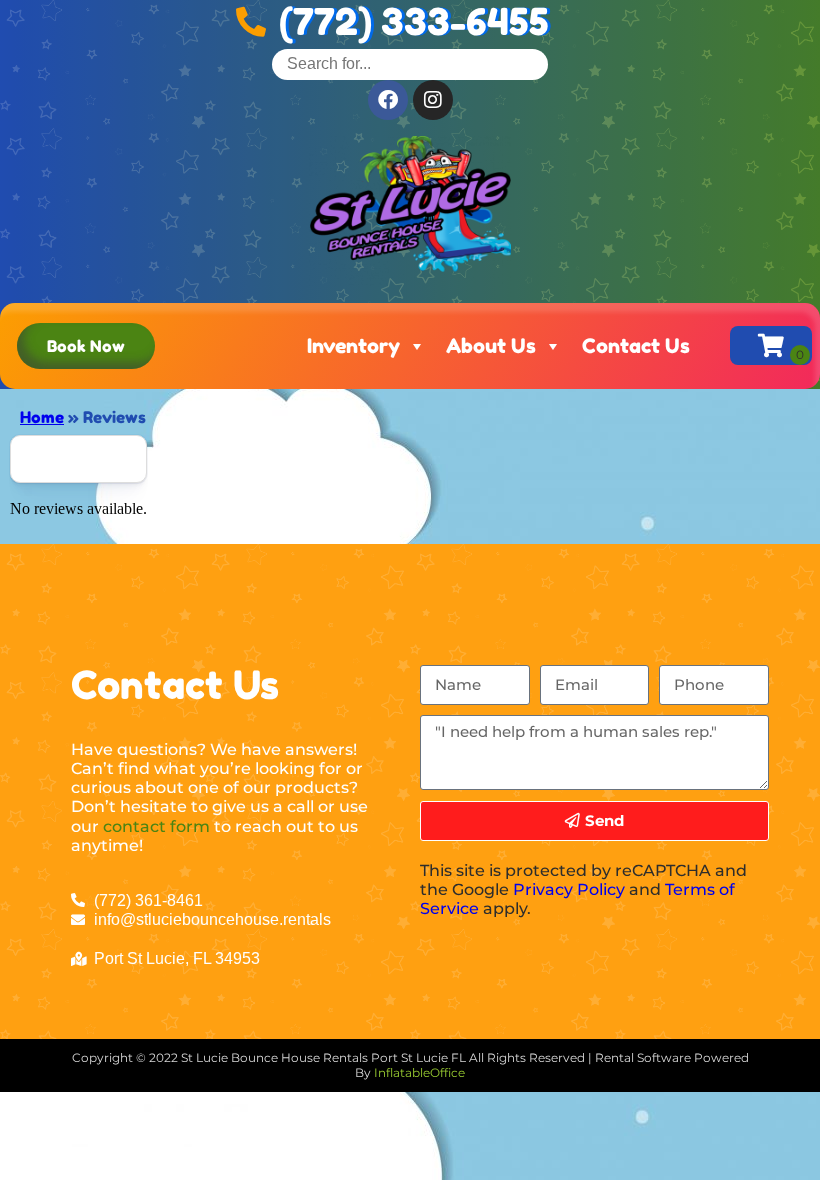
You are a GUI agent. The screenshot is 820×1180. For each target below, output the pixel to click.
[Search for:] (410, 63)
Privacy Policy (569, 889)
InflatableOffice (419, 1072)
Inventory (353, 346)
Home (42, 417)
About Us (491, 346)
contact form (156, 826)
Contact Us (636, 346)
